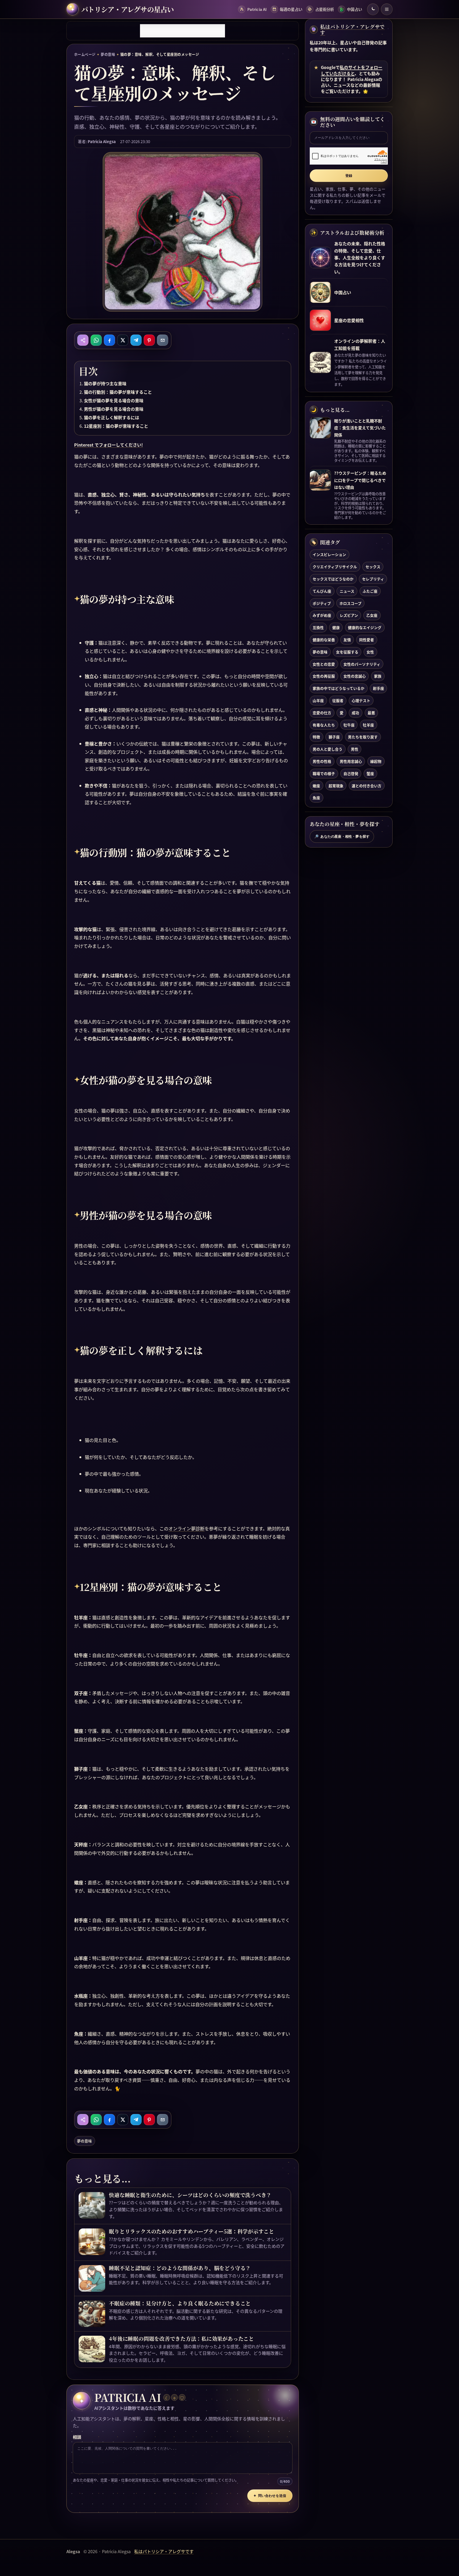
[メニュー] (387, 9)
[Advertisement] (182, 31)
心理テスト (361, 700)
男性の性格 (322, 761)
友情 (347, 640)
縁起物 (376, 761)
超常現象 (336, 786)
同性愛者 (367, 640)
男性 (355, 749)
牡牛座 (349, 725)
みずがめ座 (322, 615)
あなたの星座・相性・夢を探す (342, 837)
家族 (378, 676)
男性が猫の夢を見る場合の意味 (114, 409)
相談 (77, 2437)
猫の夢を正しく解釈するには (112, 417)
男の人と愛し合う (328, 749)
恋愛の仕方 (322, 713)
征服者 (338, 700)
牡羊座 (368, 725)
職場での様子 (324, 773)
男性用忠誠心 (351, 761)
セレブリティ (373, 579)
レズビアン (349, 615)
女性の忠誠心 (355, 676)
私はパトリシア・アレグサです (352, 30)
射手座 (379, 688)
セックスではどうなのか (333, 579)
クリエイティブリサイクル (335, 567)
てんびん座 (322, 591)
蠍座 (316, 786)
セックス (373, 567)
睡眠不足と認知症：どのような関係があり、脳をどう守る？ (180, 2268)
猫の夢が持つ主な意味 (105, 383)
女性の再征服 (324, 676)
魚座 (316, 798)
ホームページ (85, 54)
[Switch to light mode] (373, 9)
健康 (336, 627)
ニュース (347, 591)
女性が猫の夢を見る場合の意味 (114, 400)
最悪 (371, 713)
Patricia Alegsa (102, 141)
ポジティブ (322, 603)
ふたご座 (370, 591)
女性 (370, 652)
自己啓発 (351, 773)
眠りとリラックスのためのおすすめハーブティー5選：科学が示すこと (192, 2231)
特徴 (316, 737)
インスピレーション (329, 554)
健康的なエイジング (365, 627)
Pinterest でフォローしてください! (109, 445)
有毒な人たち (324, 725)
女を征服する (347, 652)
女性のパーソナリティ (362, 664)
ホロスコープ (350, 603)
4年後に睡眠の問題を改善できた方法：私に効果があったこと (181, 2339)
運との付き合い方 (367, 786)
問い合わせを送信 (270, 2496)
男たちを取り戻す (363, 737)
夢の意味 (108, 54)
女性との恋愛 (324, 664)
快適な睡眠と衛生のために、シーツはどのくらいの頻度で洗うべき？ (190, 2195)
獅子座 (334, 737)
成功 (355, 713)
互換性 (318, 627)
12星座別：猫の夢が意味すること (116, 426)
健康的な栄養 (324, 640)
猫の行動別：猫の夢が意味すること (118, 392)
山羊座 (318, 700)
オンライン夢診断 (186, 1528)
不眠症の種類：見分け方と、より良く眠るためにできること (180, 2303)
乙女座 (372, 615)
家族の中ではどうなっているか (339, 688)
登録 (349, 176)
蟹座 (370, 773)
